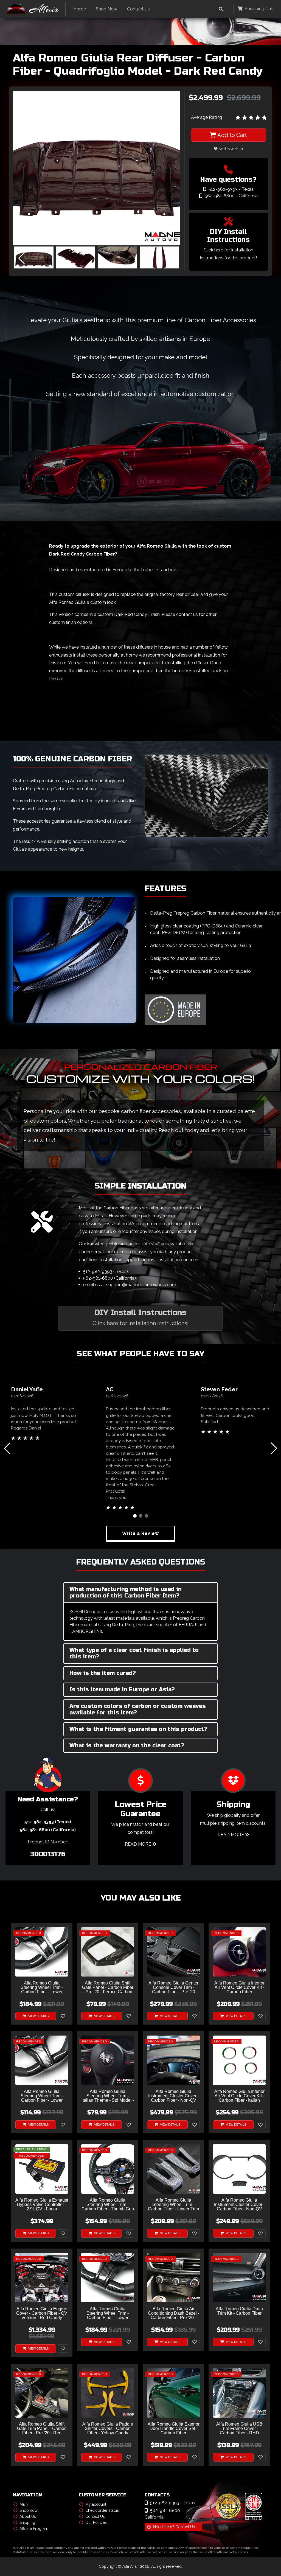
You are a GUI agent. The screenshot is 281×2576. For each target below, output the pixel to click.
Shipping (27, 2522)
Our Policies (96, 2522)
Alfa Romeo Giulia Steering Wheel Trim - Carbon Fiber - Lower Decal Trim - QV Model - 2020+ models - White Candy (42, 2096)
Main (24, 2504)
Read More (139, 1844)
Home (80, 9)
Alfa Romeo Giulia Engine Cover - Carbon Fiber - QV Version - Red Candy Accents (42, 2313)
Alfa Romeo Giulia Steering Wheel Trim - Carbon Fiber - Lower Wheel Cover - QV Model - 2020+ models (108, 2313)
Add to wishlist (230, 149)
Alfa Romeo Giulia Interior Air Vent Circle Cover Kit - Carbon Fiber (239, 1988)
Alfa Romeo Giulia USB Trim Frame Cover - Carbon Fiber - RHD (239, 2429)
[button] (172, 258)
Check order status (102, 2510)
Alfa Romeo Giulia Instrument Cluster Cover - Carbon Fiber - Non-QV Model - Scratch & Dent (239, 2205)
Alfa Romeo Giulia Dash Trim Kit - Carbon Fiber (239, 2311)
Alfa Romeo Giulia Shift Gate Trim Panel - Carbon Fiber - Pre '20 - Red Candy (42, 2429)
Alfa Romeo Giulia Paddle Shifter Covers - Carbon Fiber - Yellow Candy (108, 2429)
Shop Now (106, 9)
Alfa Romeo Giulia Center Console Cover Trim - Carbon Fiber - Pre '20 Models (173, 1988)
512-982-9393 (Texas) (106, 1272)
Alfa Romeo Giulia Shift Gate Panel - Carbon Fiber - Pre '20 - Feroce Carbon (108, 1988)
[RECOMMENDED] (42, 1951)
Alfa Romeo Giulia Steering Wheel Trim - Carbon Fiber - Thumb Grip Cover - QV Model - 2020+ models (108, 2205)
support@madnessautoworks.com (141, 1285)
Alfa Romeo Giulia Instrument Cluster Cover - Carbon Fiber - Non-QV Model (174, 2096)
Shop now (29, 2510)
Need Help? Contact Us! (174, 2527)
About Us (28, 2516)
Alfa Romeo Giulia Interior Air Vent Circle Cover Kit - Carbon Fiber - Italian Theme (239, 2096)
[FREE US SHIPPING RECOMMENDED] (42, 2169)
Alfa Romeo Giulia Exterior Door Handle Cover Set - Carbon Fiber (174, 2429)
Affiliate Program (34, 2529)
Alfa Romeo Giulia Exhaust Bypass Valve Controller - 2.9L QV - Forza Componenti (42, 2205)
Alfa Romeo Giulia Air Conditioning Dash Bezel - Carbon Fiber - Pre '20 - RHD (174, 2313)
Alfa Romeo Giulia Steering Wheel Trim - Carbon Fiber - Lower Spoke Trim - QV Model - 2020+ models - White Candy (42, 1988)
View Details (38, 2016)
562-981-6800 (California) (109, 1278)
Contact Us (138, 9)
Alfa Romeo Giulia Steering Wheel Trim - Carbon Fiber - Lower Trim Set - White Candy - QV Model (173, 2205)
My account (96, 2504)
